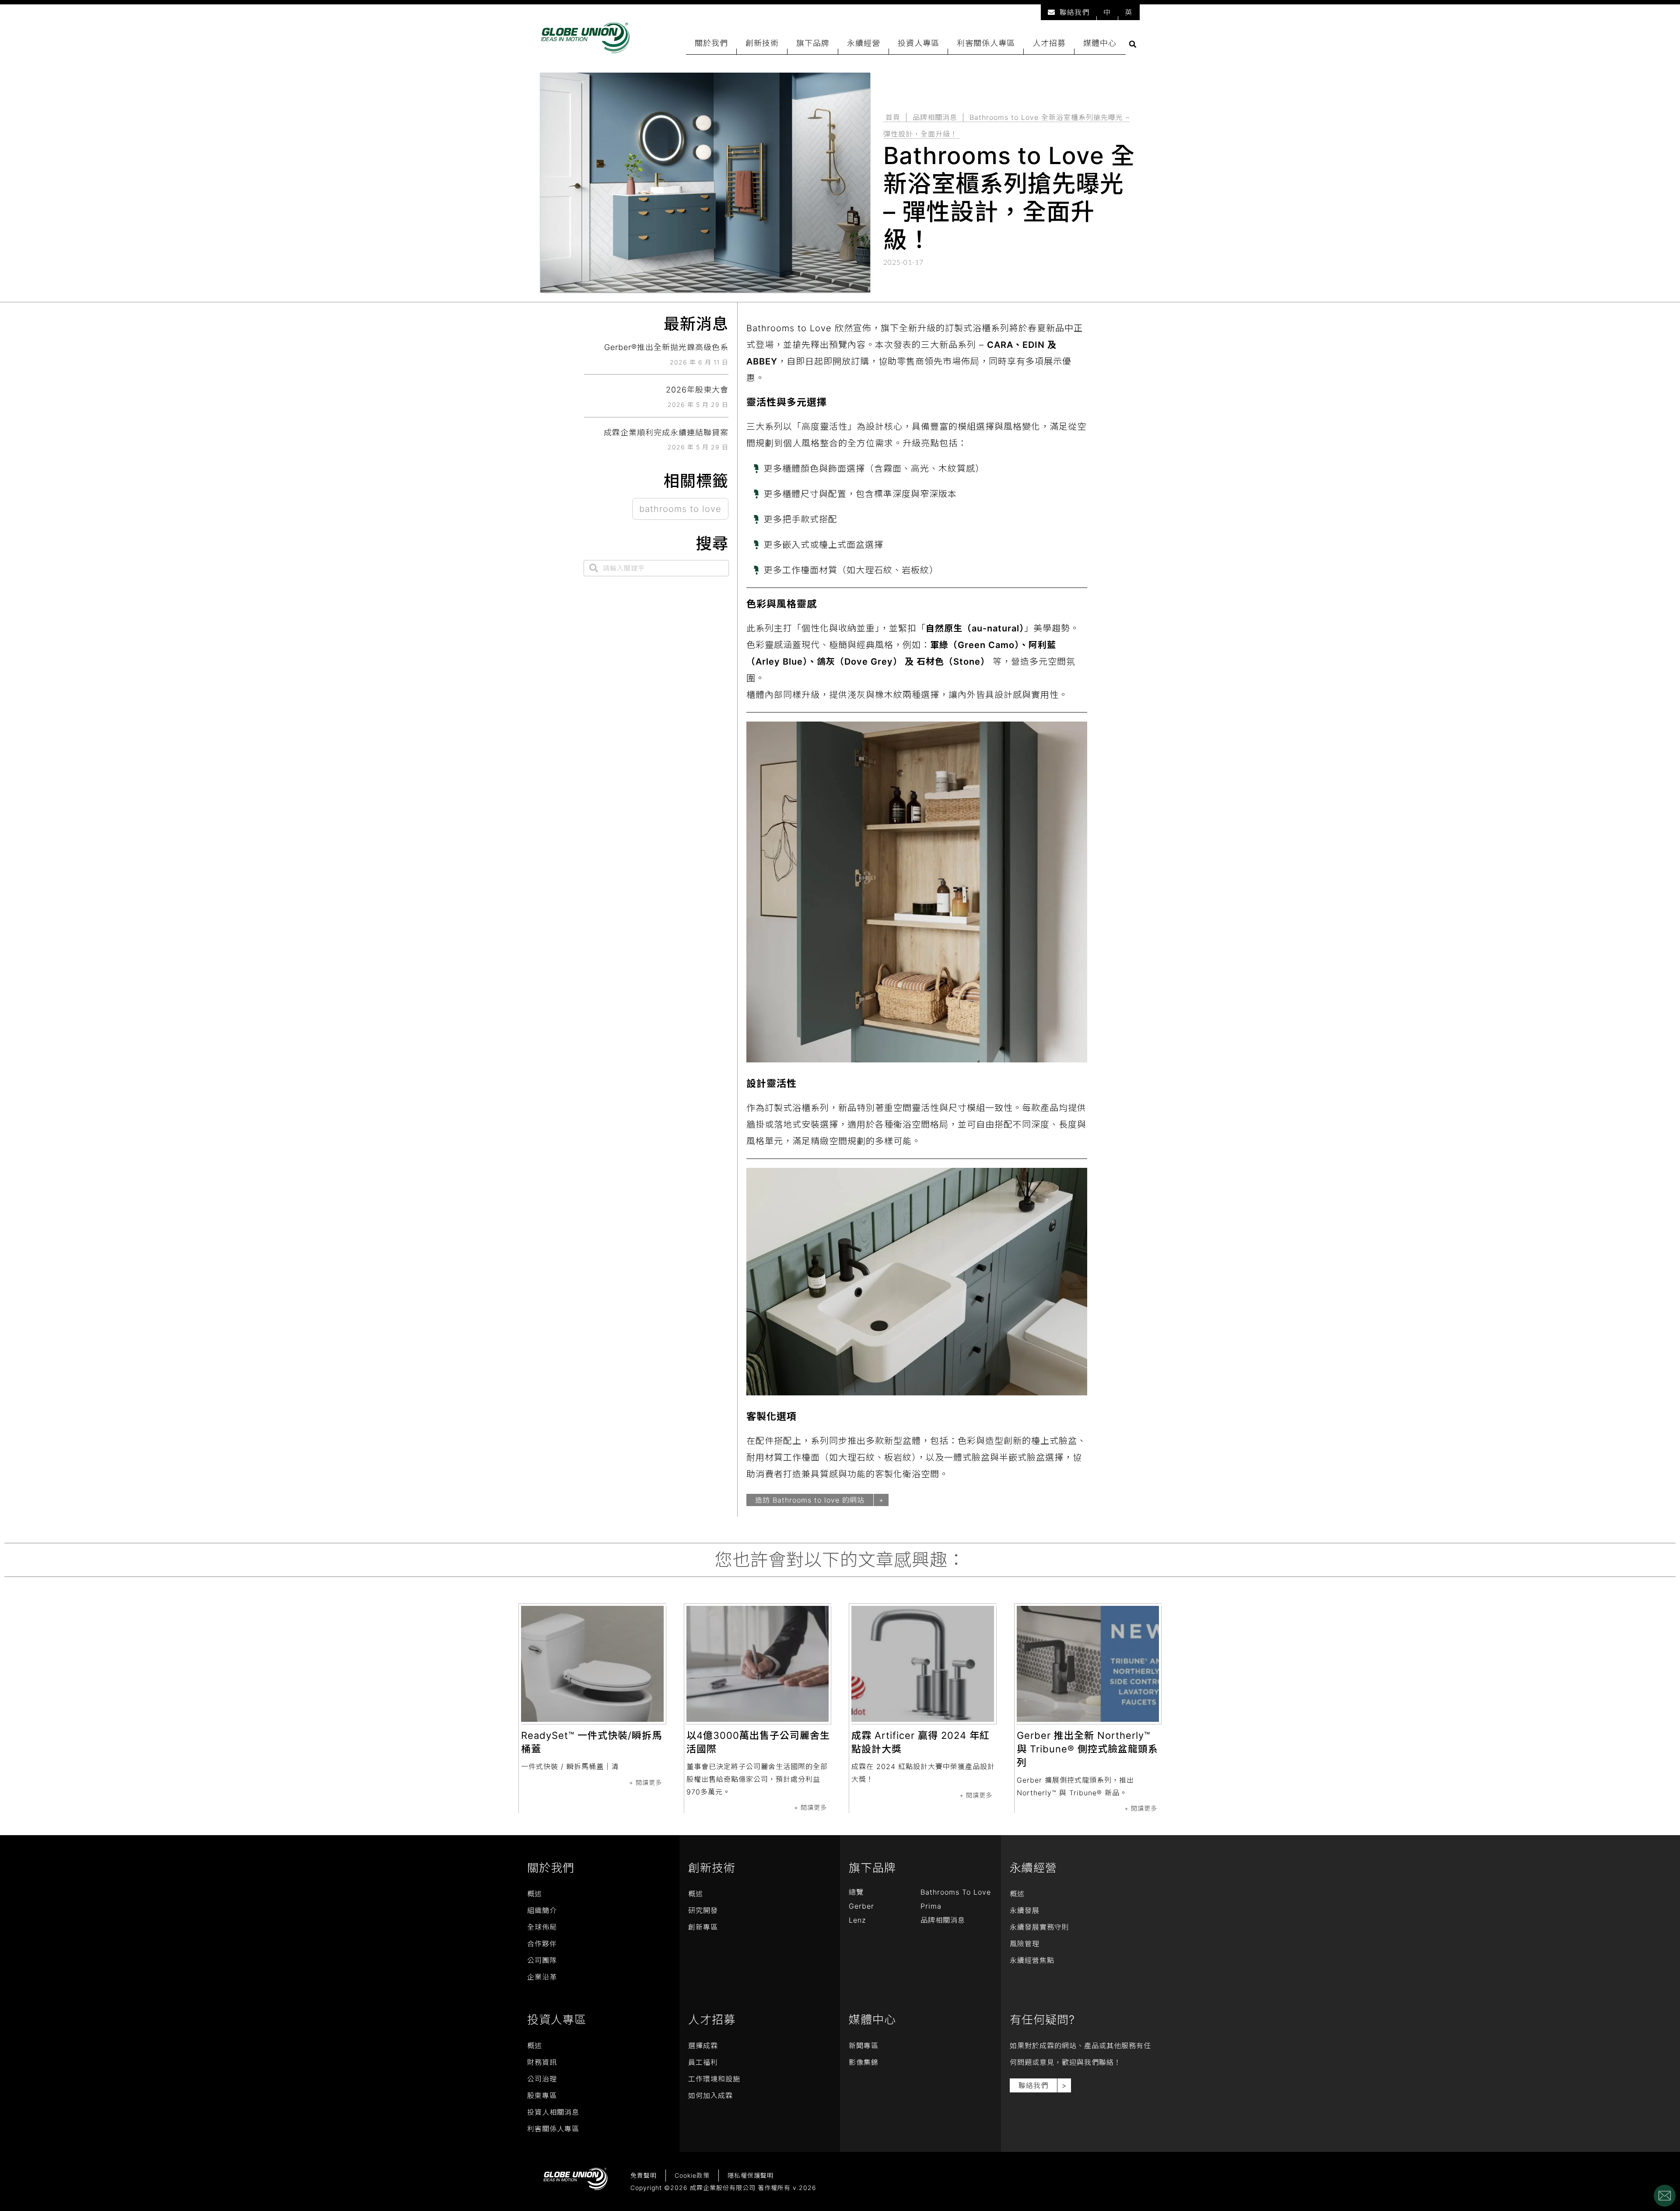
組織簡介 (542, 1910)
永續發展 (1025, 1910)
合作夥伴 (542, 1944)
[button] (1133, 44)
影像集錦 (864, 2062)
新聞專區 (864, 2046)
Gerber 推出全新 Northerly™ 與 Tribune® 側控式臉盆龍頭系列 (1087, 1749)
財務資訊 (542, 2062)
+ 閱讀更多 (646, 1782)
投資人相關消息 (553, 2112)
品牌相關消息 (935, 117)
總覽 (856, 1892)
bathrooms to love (680, 509)
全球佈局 (542, 1927)
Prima (931, 1906)
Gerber (861, 1906)
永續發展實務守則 (1039, 1927)
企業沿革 (542, 1977)
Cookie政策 (692, 2175)
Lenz (857, 1920)
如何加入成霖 (710, 2095)
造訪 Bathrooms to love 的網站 (810, 1500)
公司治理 (542, 2079)
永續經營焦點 (1032, 1960)
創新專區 (703, 1927)
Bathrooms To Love (956, 1892)
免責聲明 (644, 2175)
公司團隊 (542, 1960)
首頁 (893, 117)
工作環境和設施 (714, 2079)
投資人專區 (919, 43)
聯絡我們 (1074, 12)
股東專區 (542, 2095)
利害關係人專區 (986, 43)
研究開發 (703, 1910)
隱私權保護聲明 (751, 2175)
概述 (535, 1894)
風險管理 (1025, 1944)
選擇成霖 (703, 2046)
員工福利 (703, 2062)
